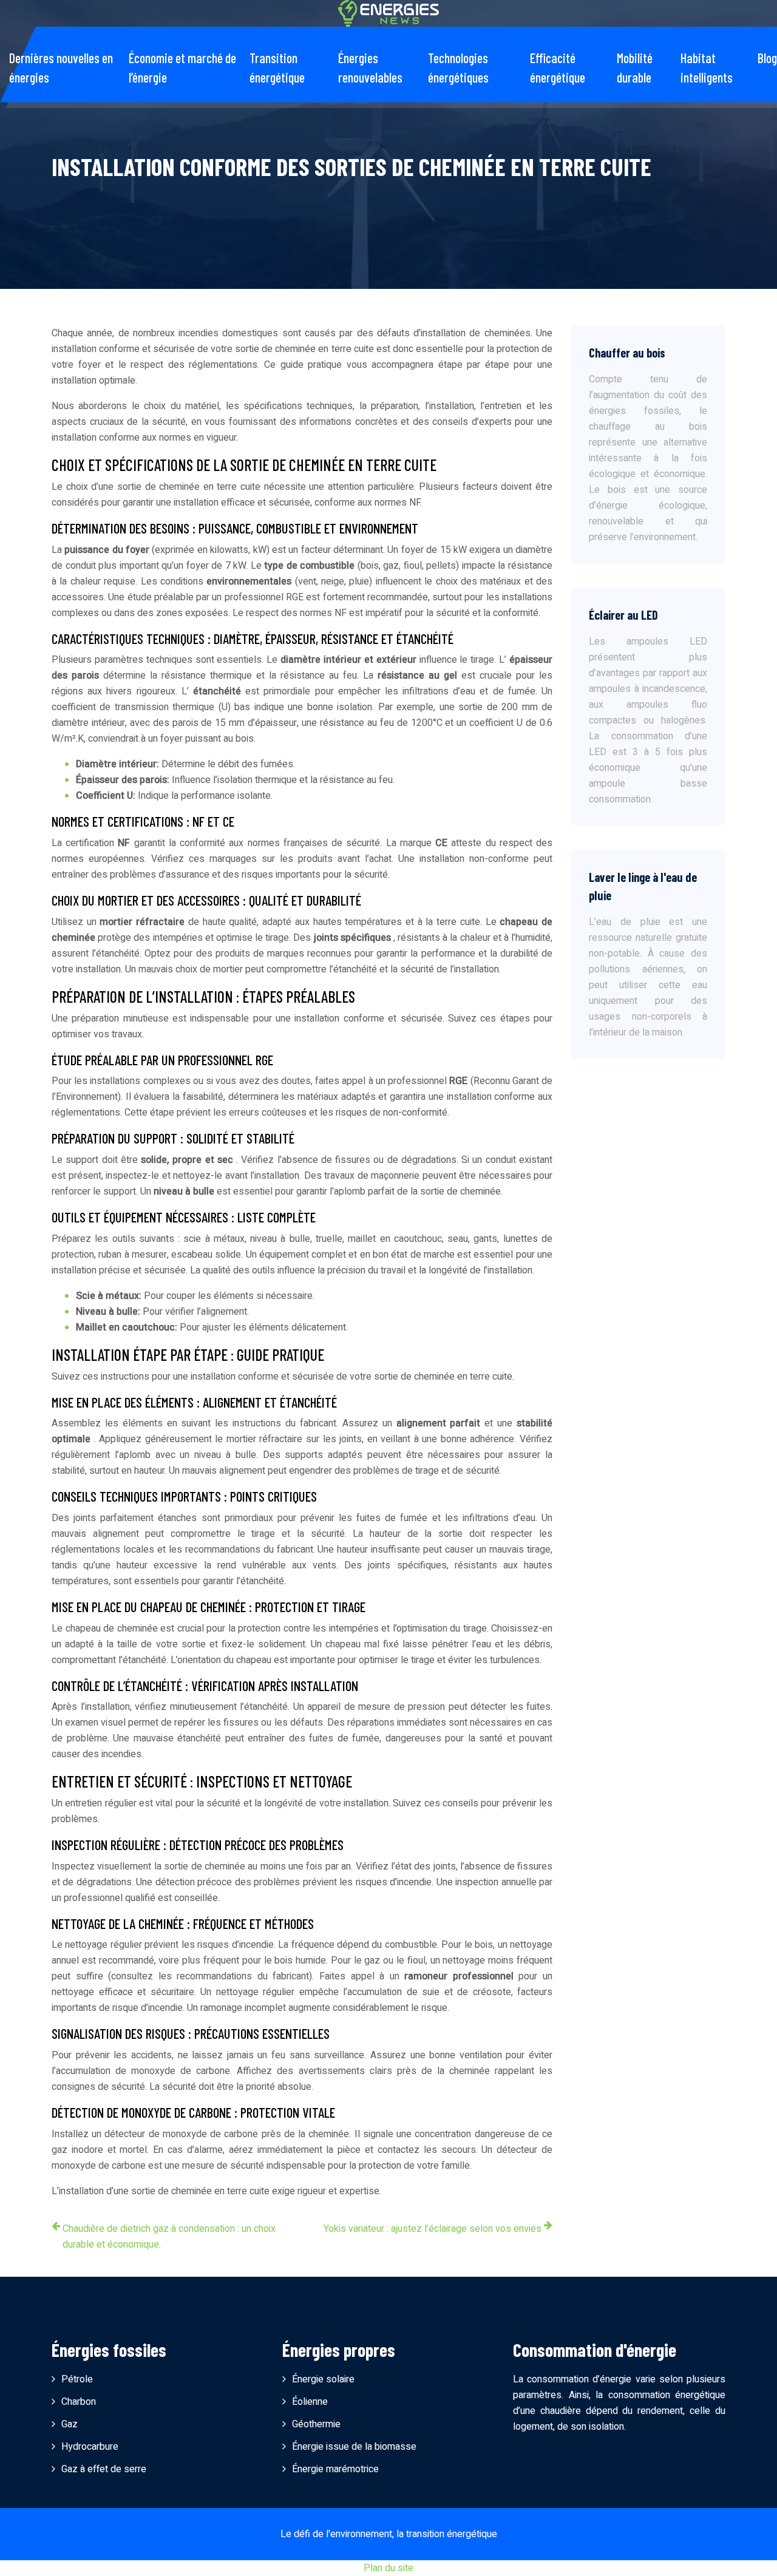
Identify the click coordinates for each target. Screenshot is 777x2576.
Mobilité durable (635, 67)
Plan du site (388, 2568)
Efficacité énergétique (558, 67)
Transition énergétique (277, 67)
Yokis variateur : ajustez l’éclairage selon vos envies (433, 2229)
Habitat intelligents (707, 67)
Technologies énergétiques (458, 67)
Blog (767, 58)
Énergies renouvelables (370, 67)
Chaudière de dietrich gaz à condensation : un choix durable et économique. (169, 2237)
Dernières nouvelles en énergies (61, 67)
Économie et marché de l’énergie (182, 67)
